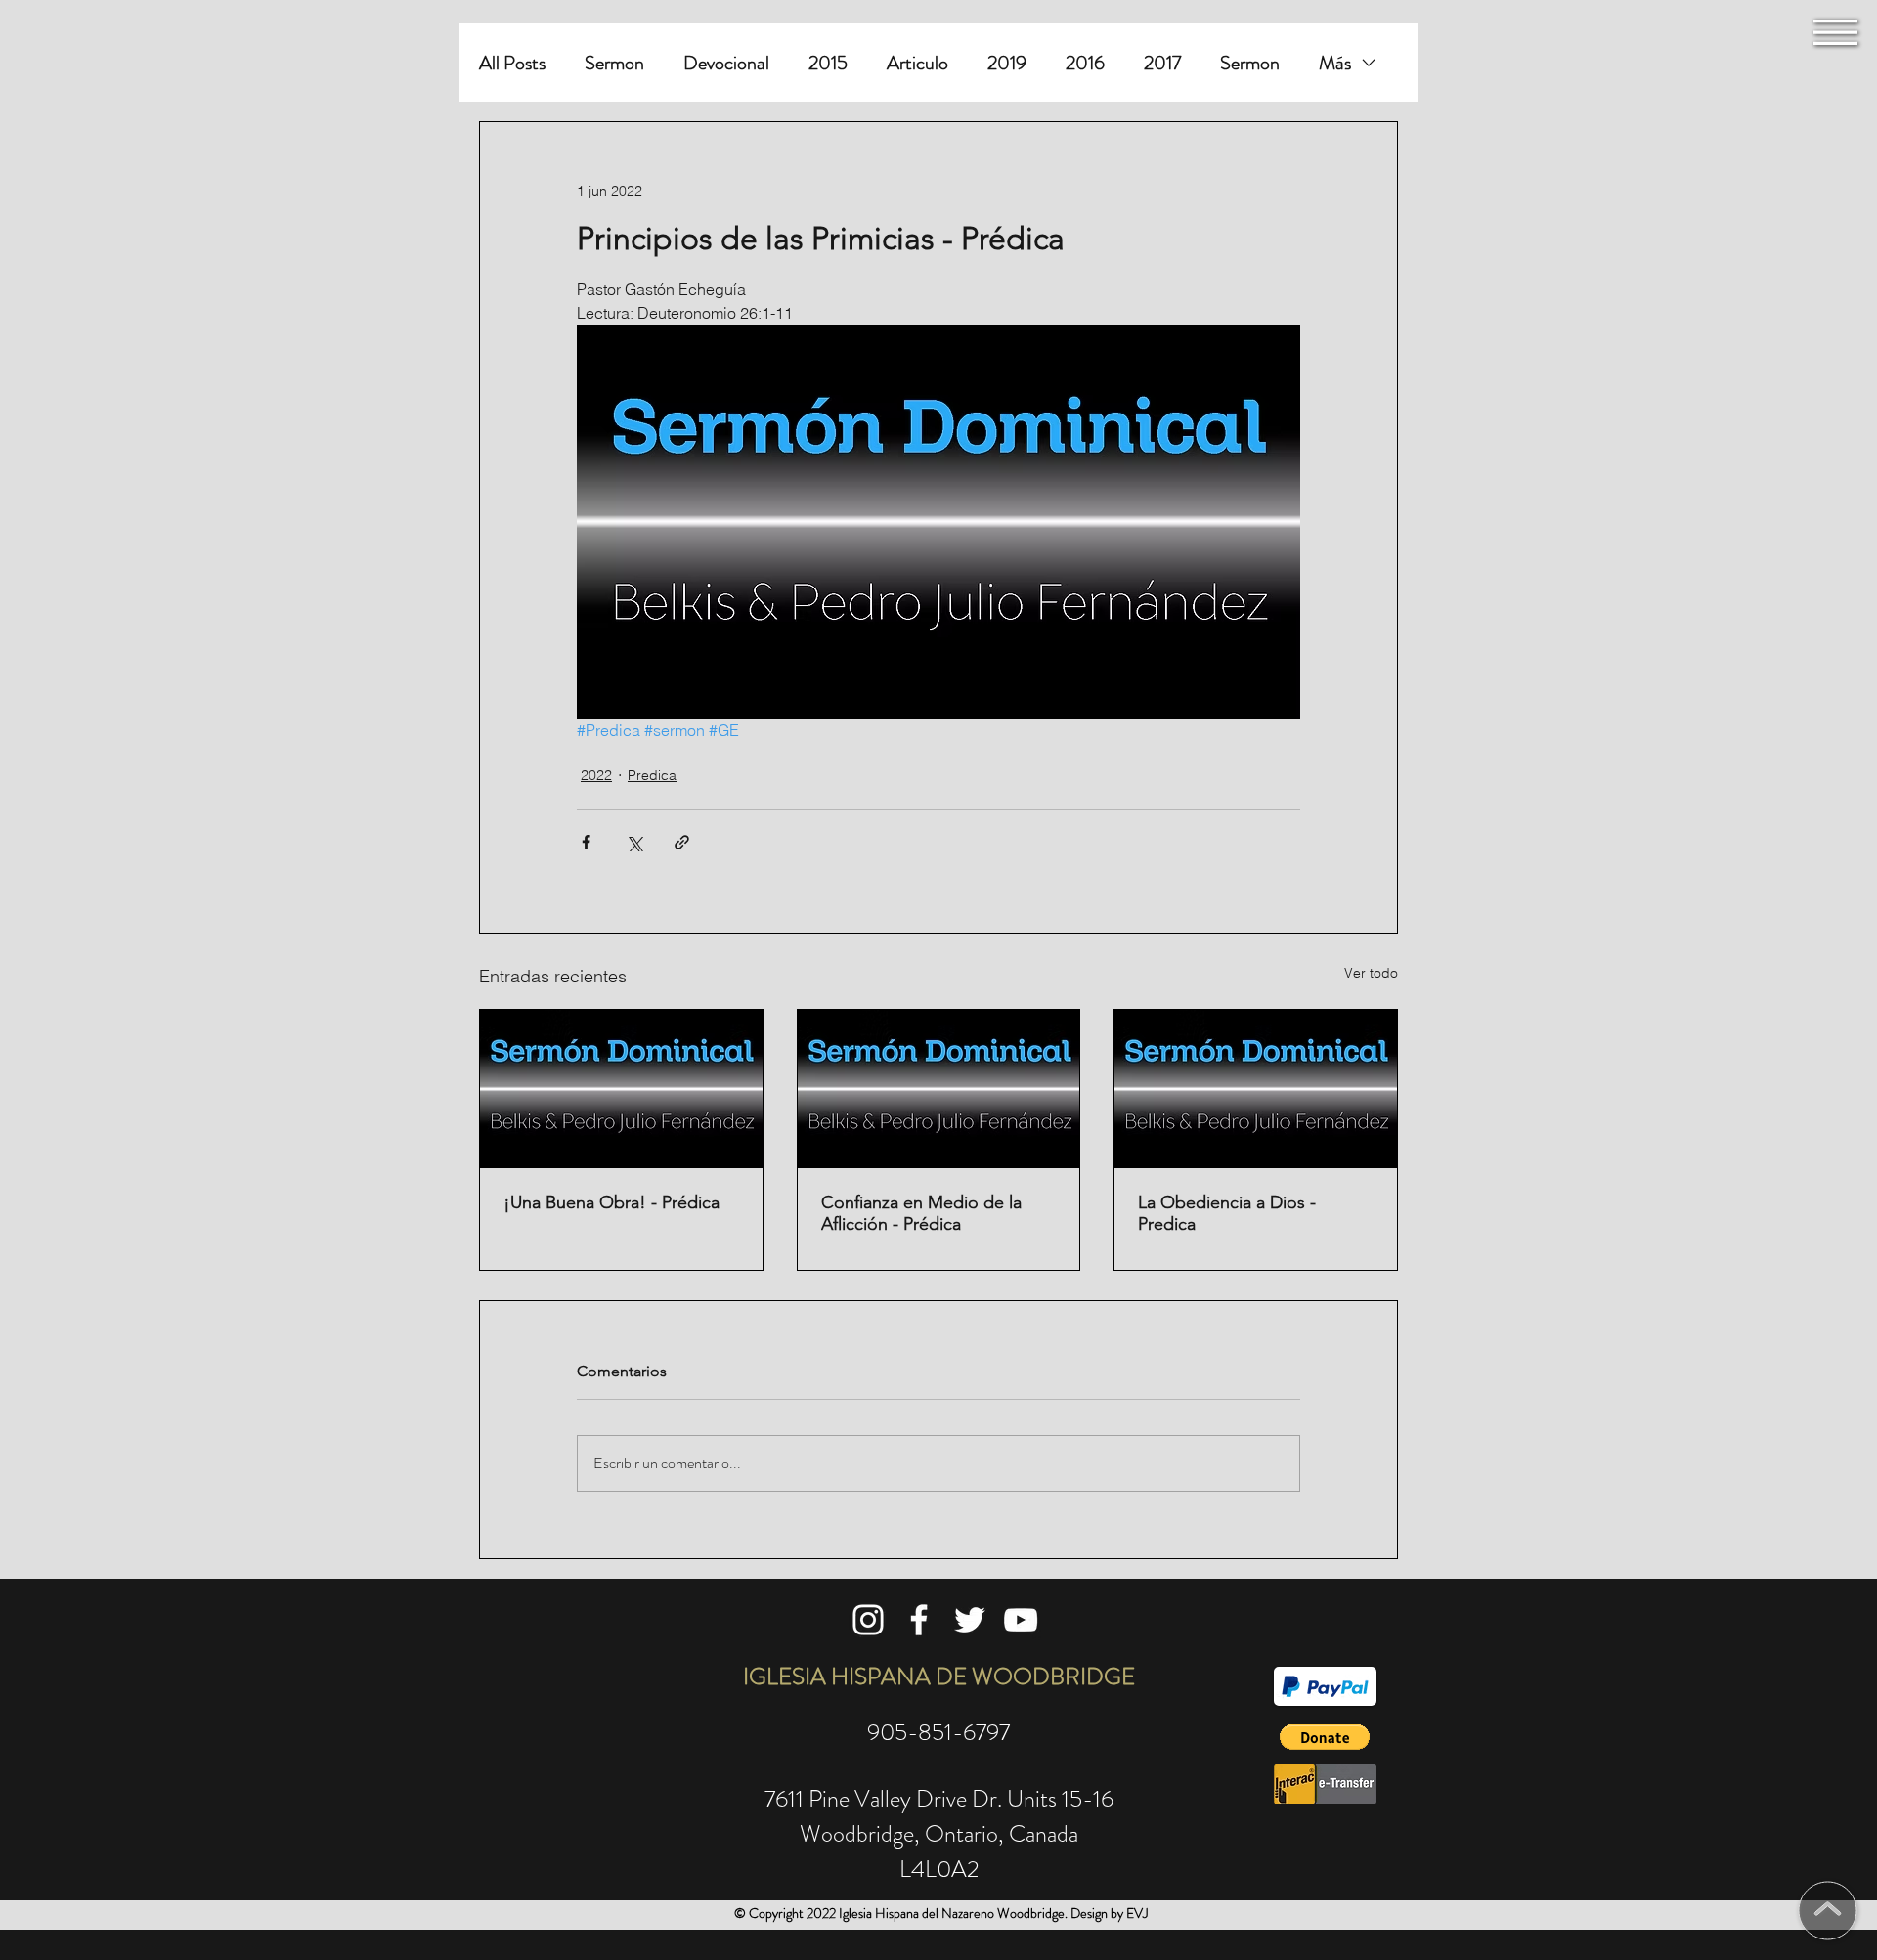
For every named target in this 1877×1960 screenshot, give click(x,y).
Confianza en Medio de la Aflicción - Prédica (921, 1213)
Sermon (614, 63)
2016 (1085, 63)
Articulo (917, 63)
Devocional (726, 63)
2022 (596, 775)
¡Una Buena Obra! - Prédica (611, 1202)
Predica (652, 775)
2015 (828, 63)
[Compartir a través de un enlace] (682, 842)
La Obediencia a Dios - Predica (1227, 1213)
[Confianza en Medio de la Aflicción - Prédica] (939, 1089)
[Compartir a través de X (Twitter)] (634, 842)
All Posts (512, 63)
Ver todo (1371, 973)
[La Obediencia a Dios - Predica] (1256, 1089)
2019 (1007, 63)
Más (1335, 63)
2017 (1162, 63)
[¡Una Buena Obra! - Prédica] (621, 1089)
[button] (1835, 32)
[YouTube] (1021, 1620)
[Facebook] (919, 1620)
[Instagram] (868, 1620)
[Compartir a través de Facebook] (586, 842)
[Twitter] (970, 1620)
